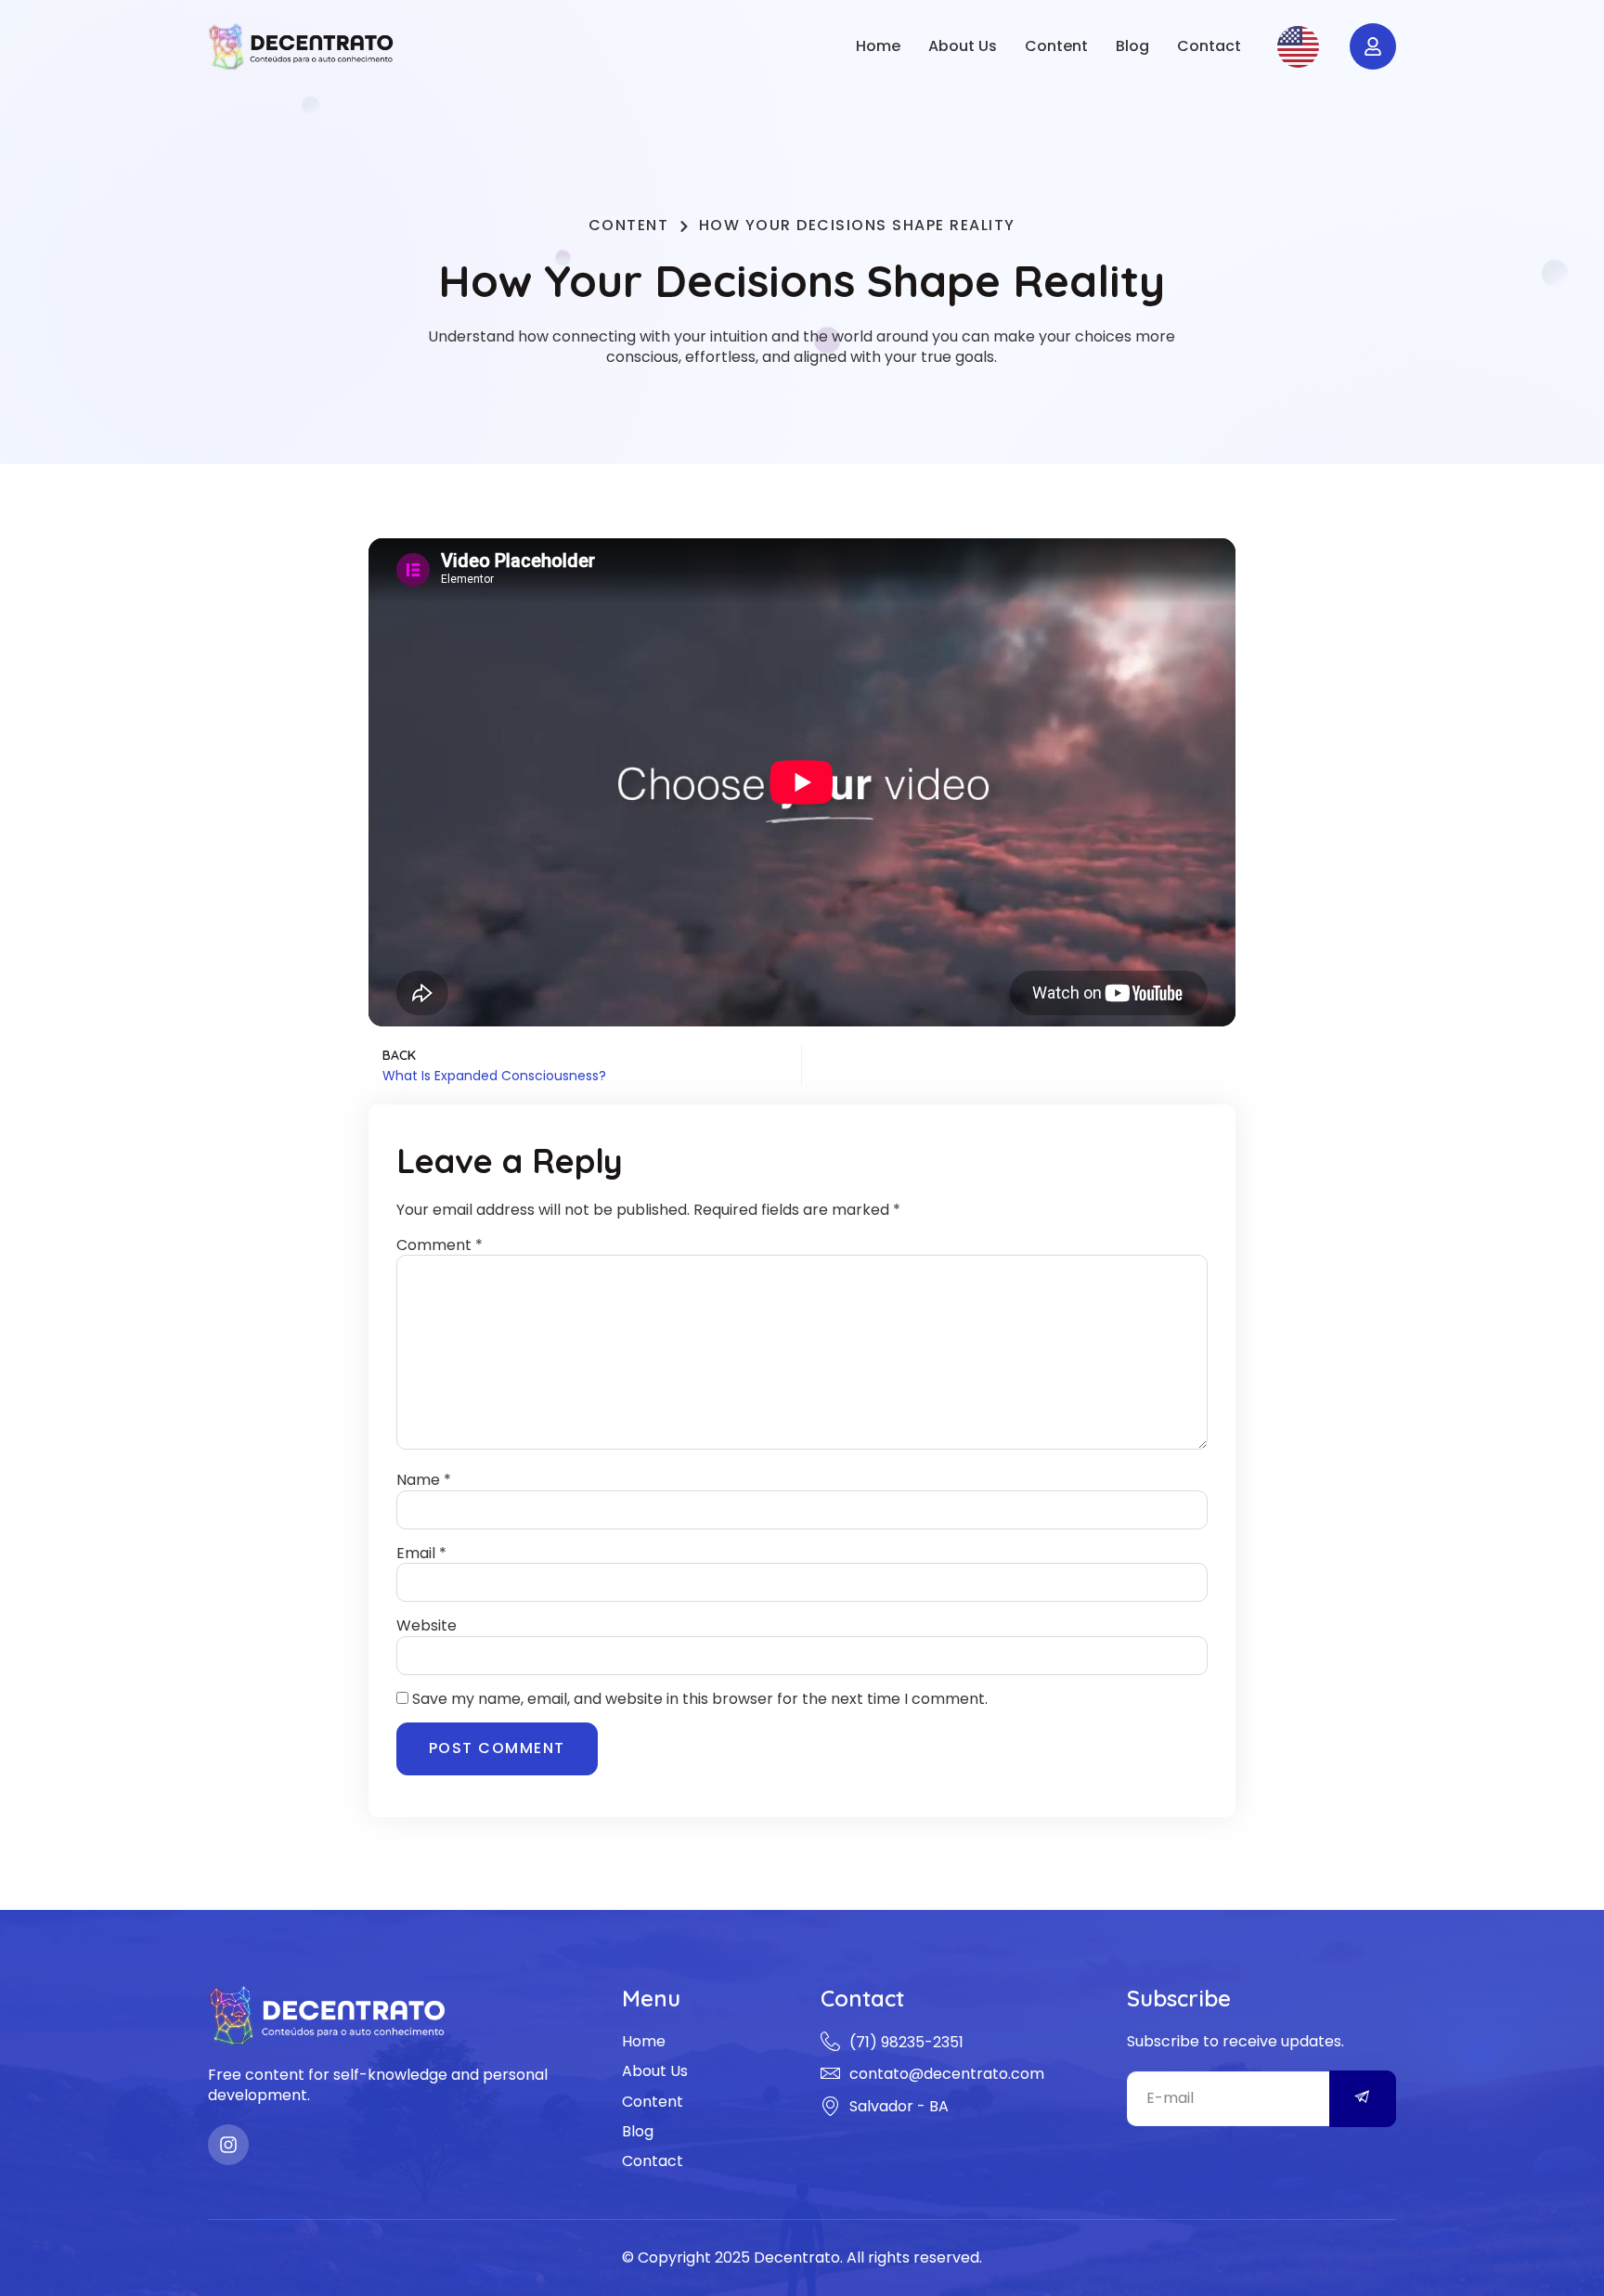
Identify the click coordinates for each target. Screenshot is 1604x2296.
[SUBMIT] (1363, 2099)
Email (421, 1554)
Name (424, 1480)
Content (1056, 46)
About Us (963, 46)
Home (878, 46)
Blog (1132, 46)
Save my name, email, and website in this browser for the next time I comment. (700, 1699)
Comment (440, 1245)
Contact (1209, 46)
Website (427, 1626)
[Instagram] (228, 2145)
